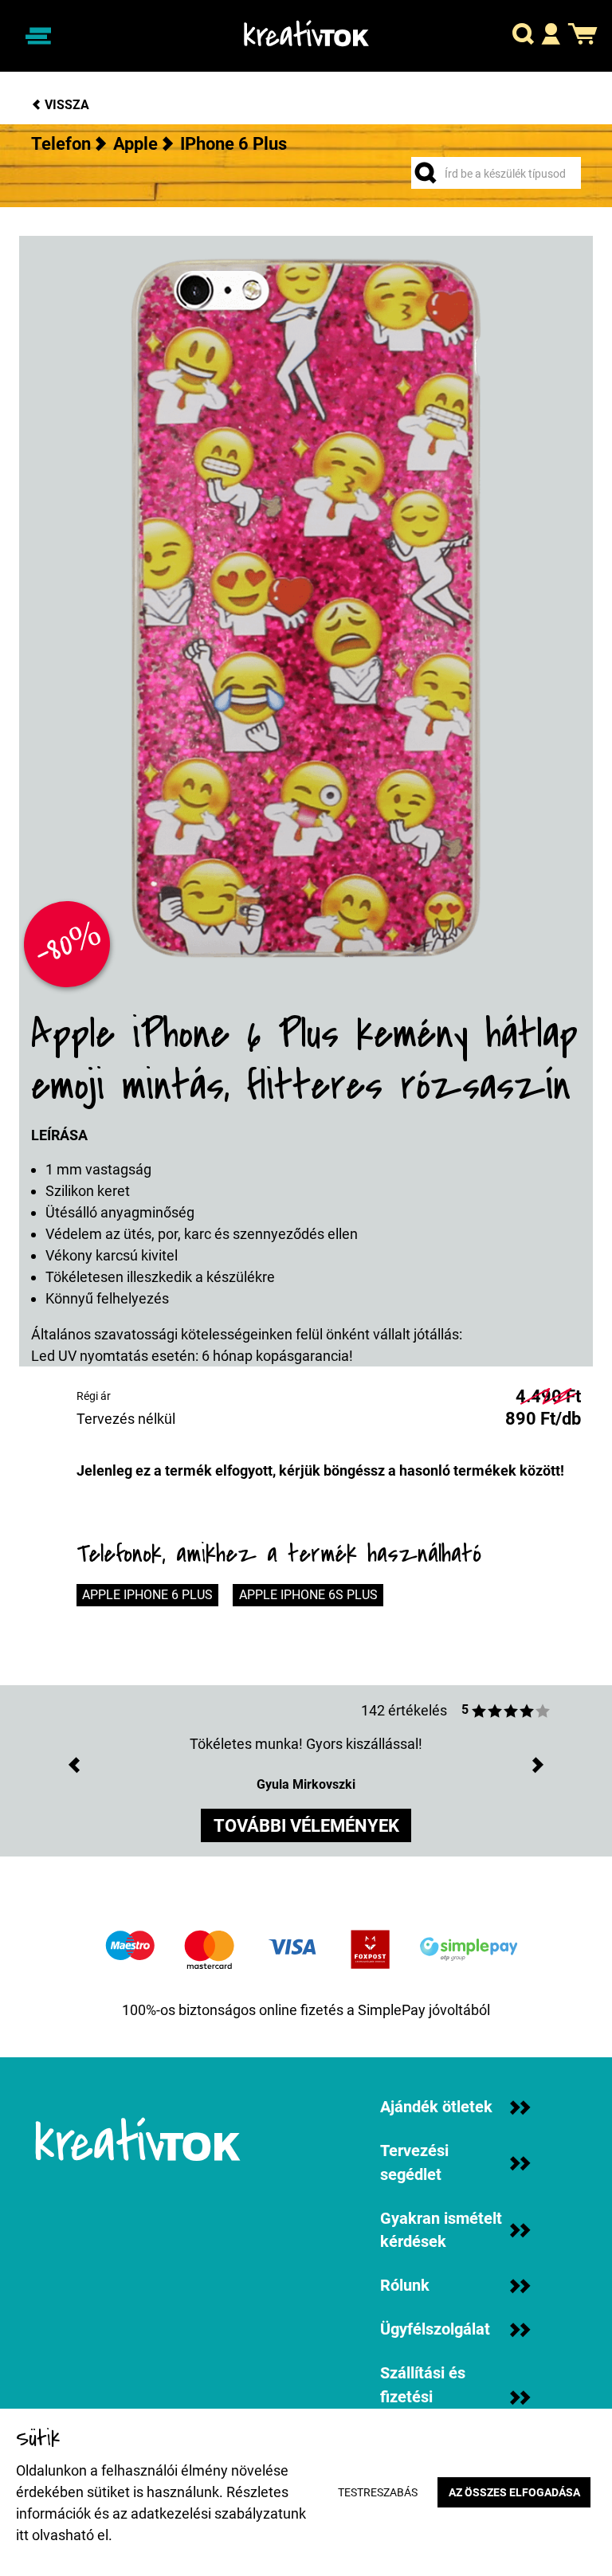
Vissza (65, 105)
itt (22, 2535)
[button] (523, 36)
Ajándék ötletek (436, 2107)
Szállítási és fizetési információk (423, 2397)
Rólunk (405, 2286)
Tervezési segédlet (414, 2163)
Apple (135, 144)
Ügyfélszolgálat (435, 2329)
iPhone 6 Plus (233, 144)
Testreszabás (378, 2493)
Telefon (61, 144)
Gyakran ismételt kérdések (441, 2231)
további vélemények (306, 1826)
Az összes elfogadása (514, 2493)
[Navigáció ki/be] (38, 35)
